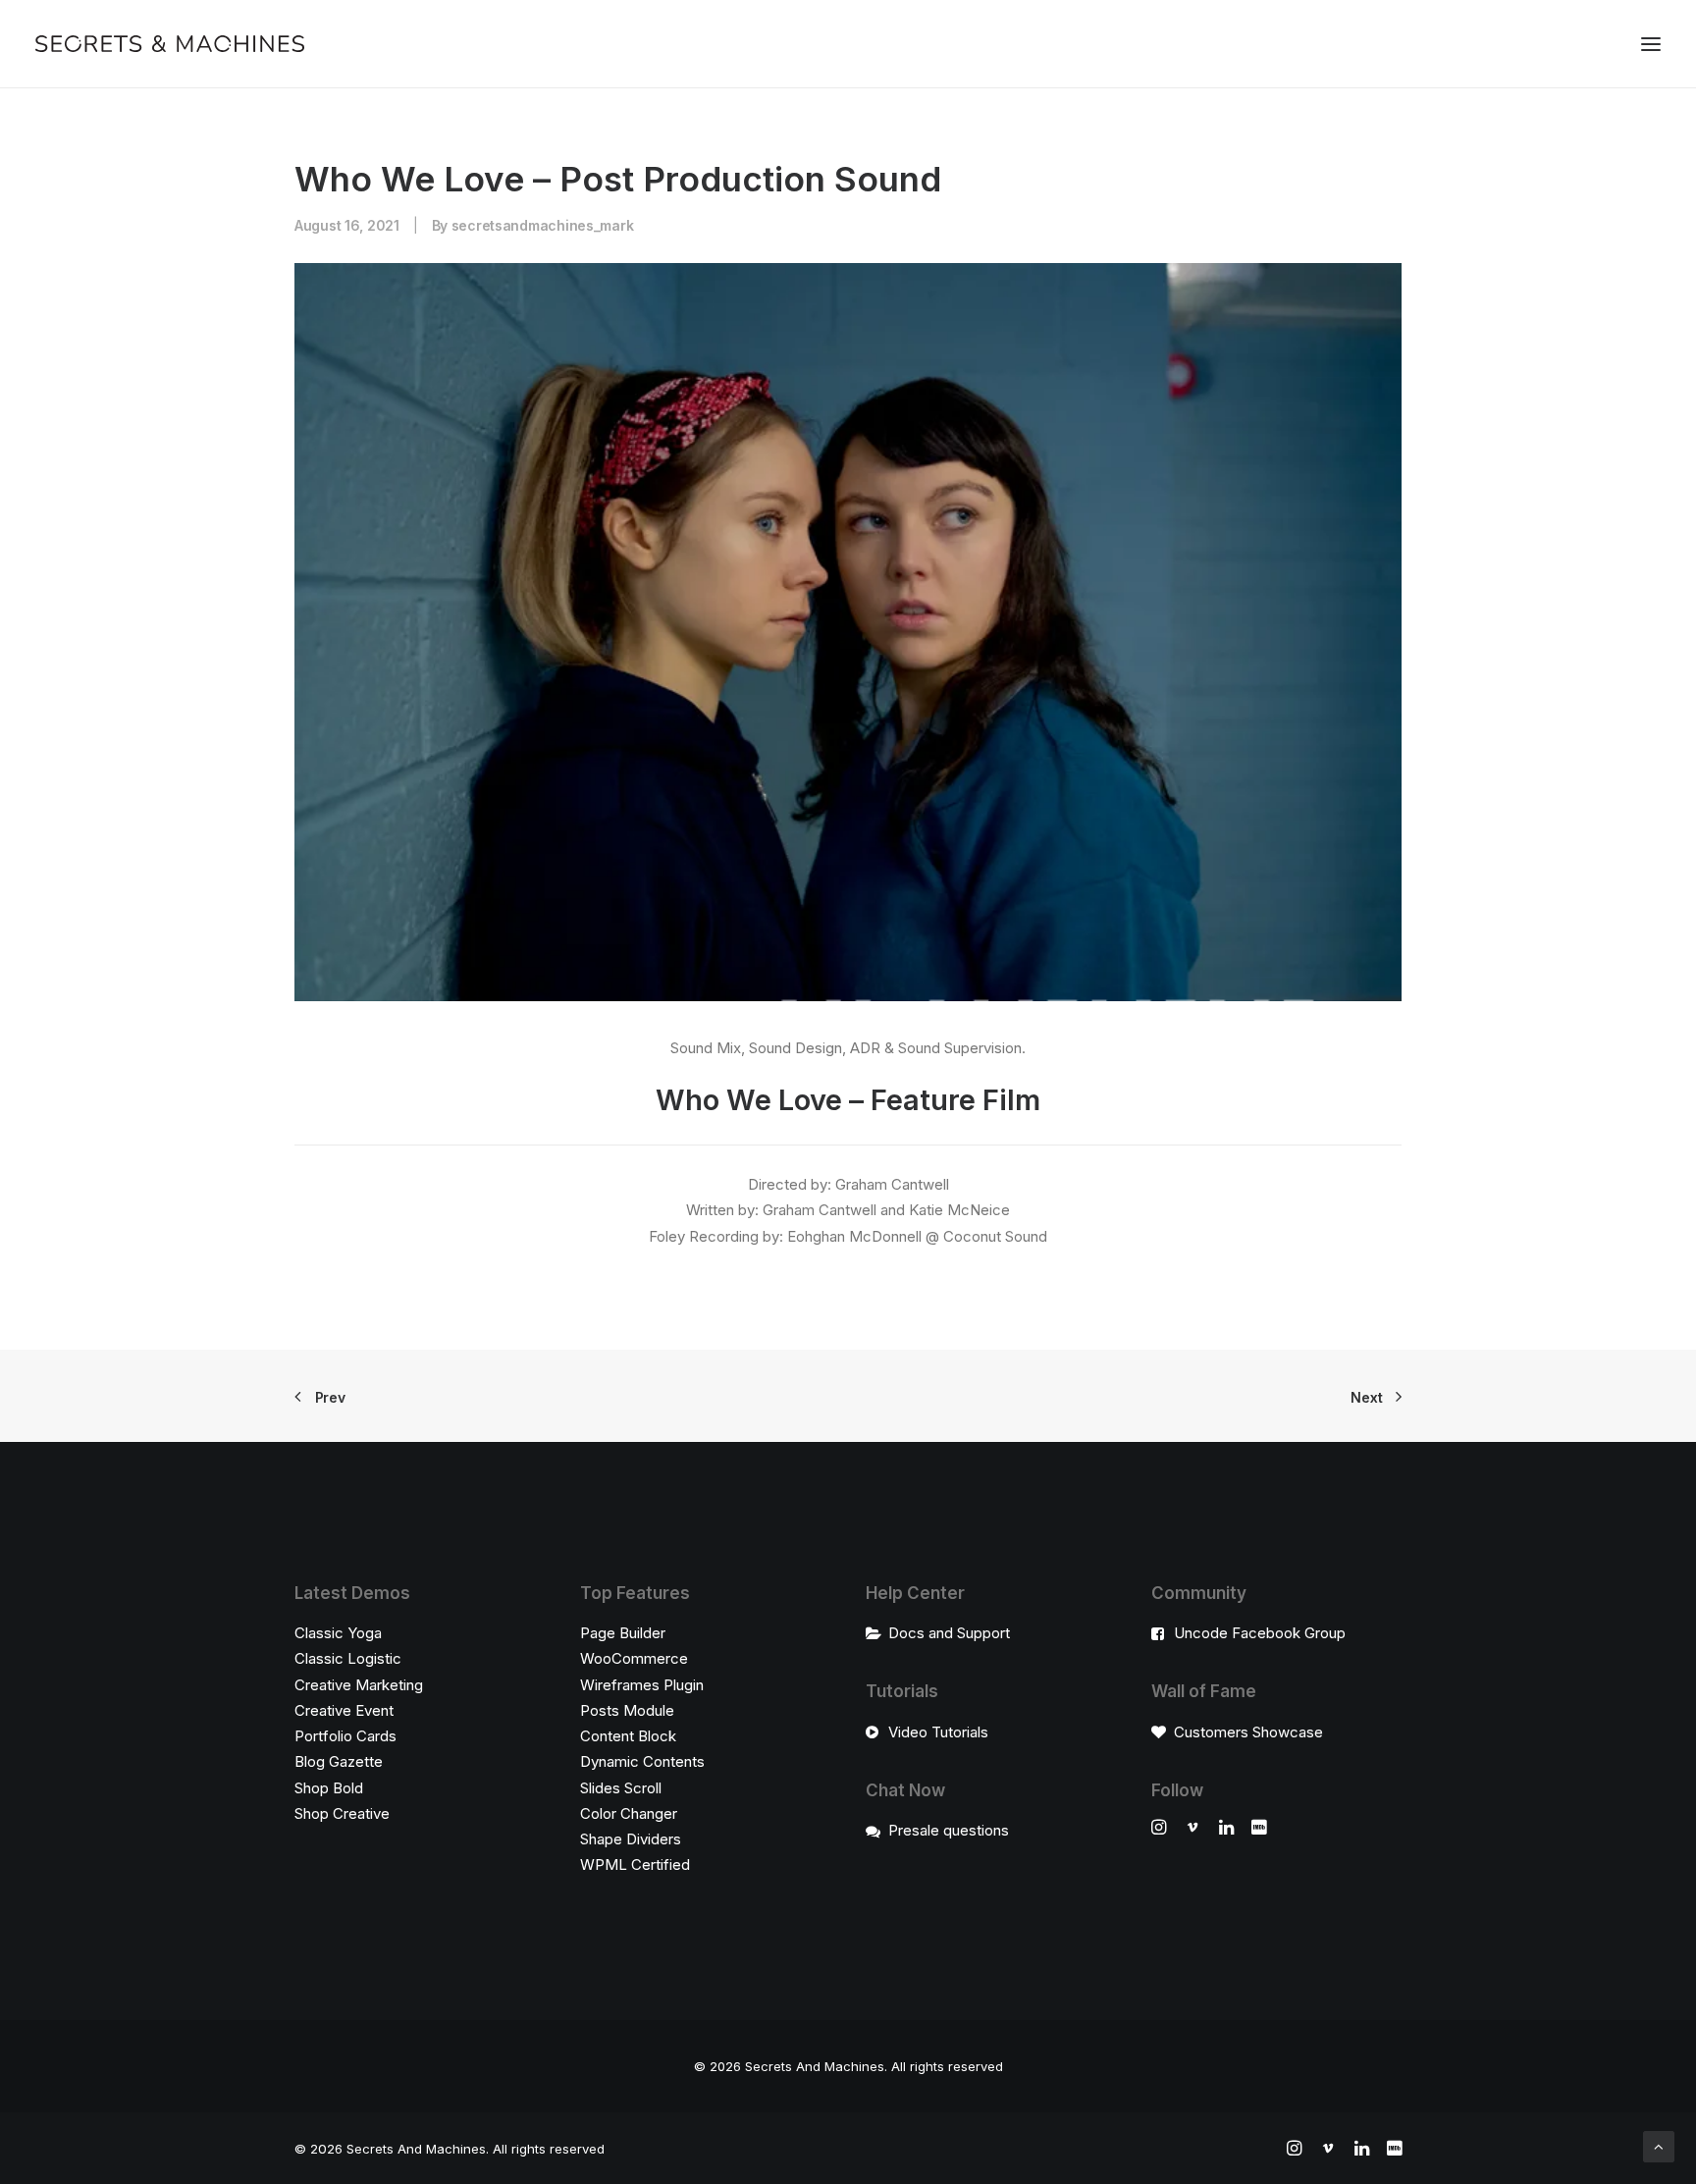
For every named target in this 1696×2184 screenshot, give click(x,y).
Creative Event (344, 1710)
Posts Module (627, 1710)
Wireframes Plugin (642, 1685)
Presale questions (949, 1830)
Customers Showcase (1248, 1732)
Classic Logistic (348, 1658)
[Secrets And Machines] (170, 44)
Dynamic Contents (642, 1761)
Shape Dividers (631, 1839)
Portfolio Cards (345, 1736)
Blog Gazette (339, 1761)
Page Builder (623, 1633)
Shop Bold (329, 1788)
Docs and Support (949, 1633)
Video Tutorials (938, 1732)
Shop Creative (342, 1813)
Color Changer (629, 1813)
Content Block (628, 1736)
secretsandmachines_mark (543, 225)
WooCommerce (634, 1658)
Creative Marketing (359, 1685)
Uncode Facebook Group (1260, 1633)
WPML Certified (635, 1864)
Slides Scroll (621, 1788)
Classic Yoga (338, 1633)
